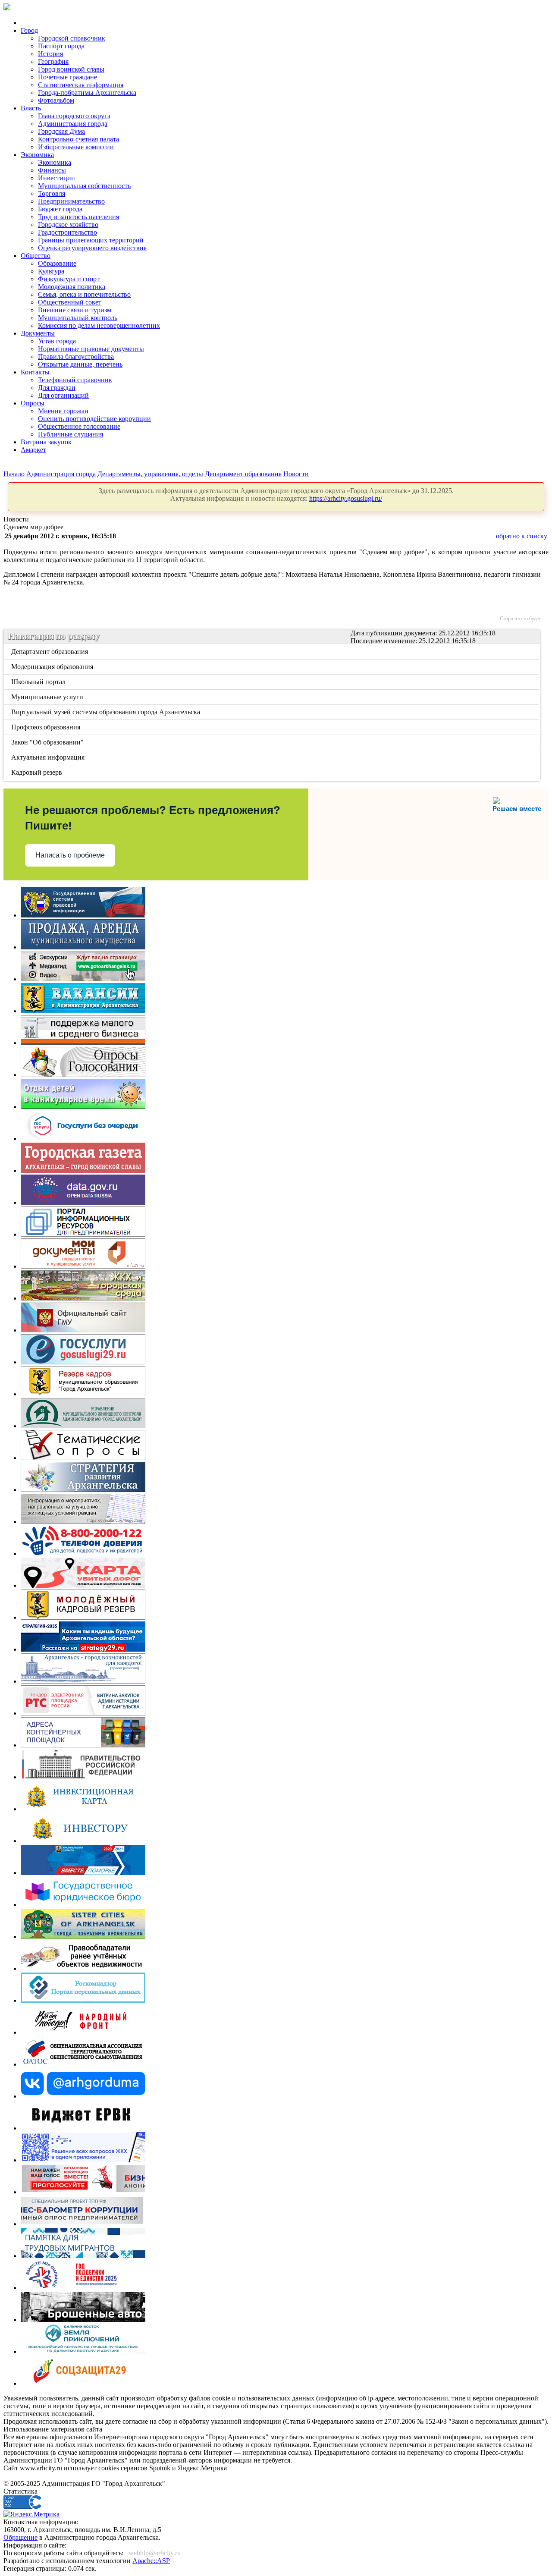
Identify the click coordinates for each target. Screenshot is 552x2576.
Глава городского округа (74, 116)
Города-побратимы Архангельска (87, 93)
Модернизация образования (53, 667)
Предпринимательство (71, 201)
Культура (51, 271)
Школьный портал (39, 682)
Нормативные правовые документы (91, 349)
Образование (57, 263)
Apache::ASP (151, 2561)
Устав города (57, 341)
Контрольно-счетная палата (78, 139)
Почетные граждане (67, 77)
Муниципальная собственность (84, 186)
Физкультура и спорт (69, 279)
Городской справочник (72, 38)
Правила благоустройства (76, 357)
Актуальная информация (49, 757)
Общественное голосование (79, 426)
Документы (38, 333)
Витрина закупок (46, 442)
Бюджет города (60, 209)
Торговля (52, 193)
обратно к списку (522, 536)
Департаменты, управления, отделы (150, 474)
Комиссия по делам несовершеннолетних (99, 325)
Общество (36, 256)
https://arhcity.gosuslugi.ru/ (346, 498)
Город (29, 30)
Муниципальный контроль (78, 318)
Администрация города (73, 124)
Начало (14, 474)
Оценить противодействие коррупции (94, 419)
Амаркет (33, 450)
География (53, 61)
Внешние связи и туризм (75, 310)
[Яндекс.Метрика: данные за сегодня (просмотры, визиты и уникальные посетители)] (31, 2514)
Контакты (35, 372)
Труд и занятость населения (78, 217)
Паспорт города (61, 46)
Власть (31, 108)
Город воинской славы (71, 69)
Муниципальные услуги (48, 697)
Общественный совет (70, 302)
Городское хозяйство (68, 225)
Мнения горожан (63, 411)
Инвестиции (56, 178)
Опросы (33, 403)
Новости (296, 474)
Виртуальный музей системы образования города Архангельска (106, 712)
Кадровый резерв (37, 772)
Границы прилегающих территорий (91, 240)
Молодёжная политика (72, 287)
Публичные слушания (71, 434)
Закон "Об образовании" (48, 742)
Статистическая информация (81, 85)
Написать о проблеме (70, 855)
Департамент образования (243, 474)
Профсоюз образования (46, 727)
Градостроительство (67, 232)
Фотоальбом (56, 100)
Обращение (20, 2537)
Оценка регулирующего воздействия (92, 248)
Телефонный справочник (75, 380)
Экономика (37, 155)
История (50, 54)
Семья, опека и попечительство (84, 294)
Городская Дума (61, 131)
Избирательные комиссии (76, 147)
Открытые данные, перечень (80, 364)
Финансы (52, 170)
